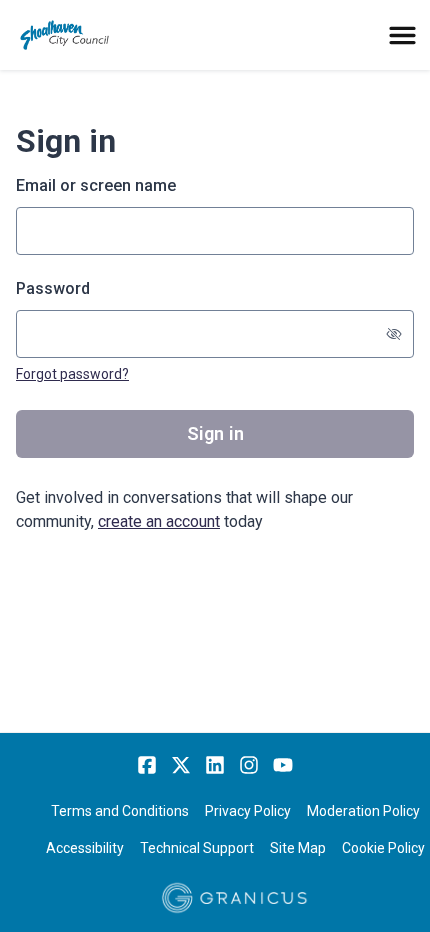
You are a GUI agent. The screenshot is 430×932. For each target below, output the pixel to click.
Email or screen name (96, 185)
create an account (159, 521)
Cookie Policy (383, 848)
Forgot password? (72, 374)
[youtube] (283, 765)
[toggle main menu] (402, 35)
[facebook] (147, 765)
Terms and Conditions (120, 811)
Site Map (298, 848)
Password (53, 288)
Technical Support (197, 848)
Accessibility (85, 848)
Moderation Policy (363, 811)
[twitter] (181, 765)
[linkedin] (215, 765)
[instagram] (249, 765)
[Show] (394, 334)
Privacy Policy (248, 811)
